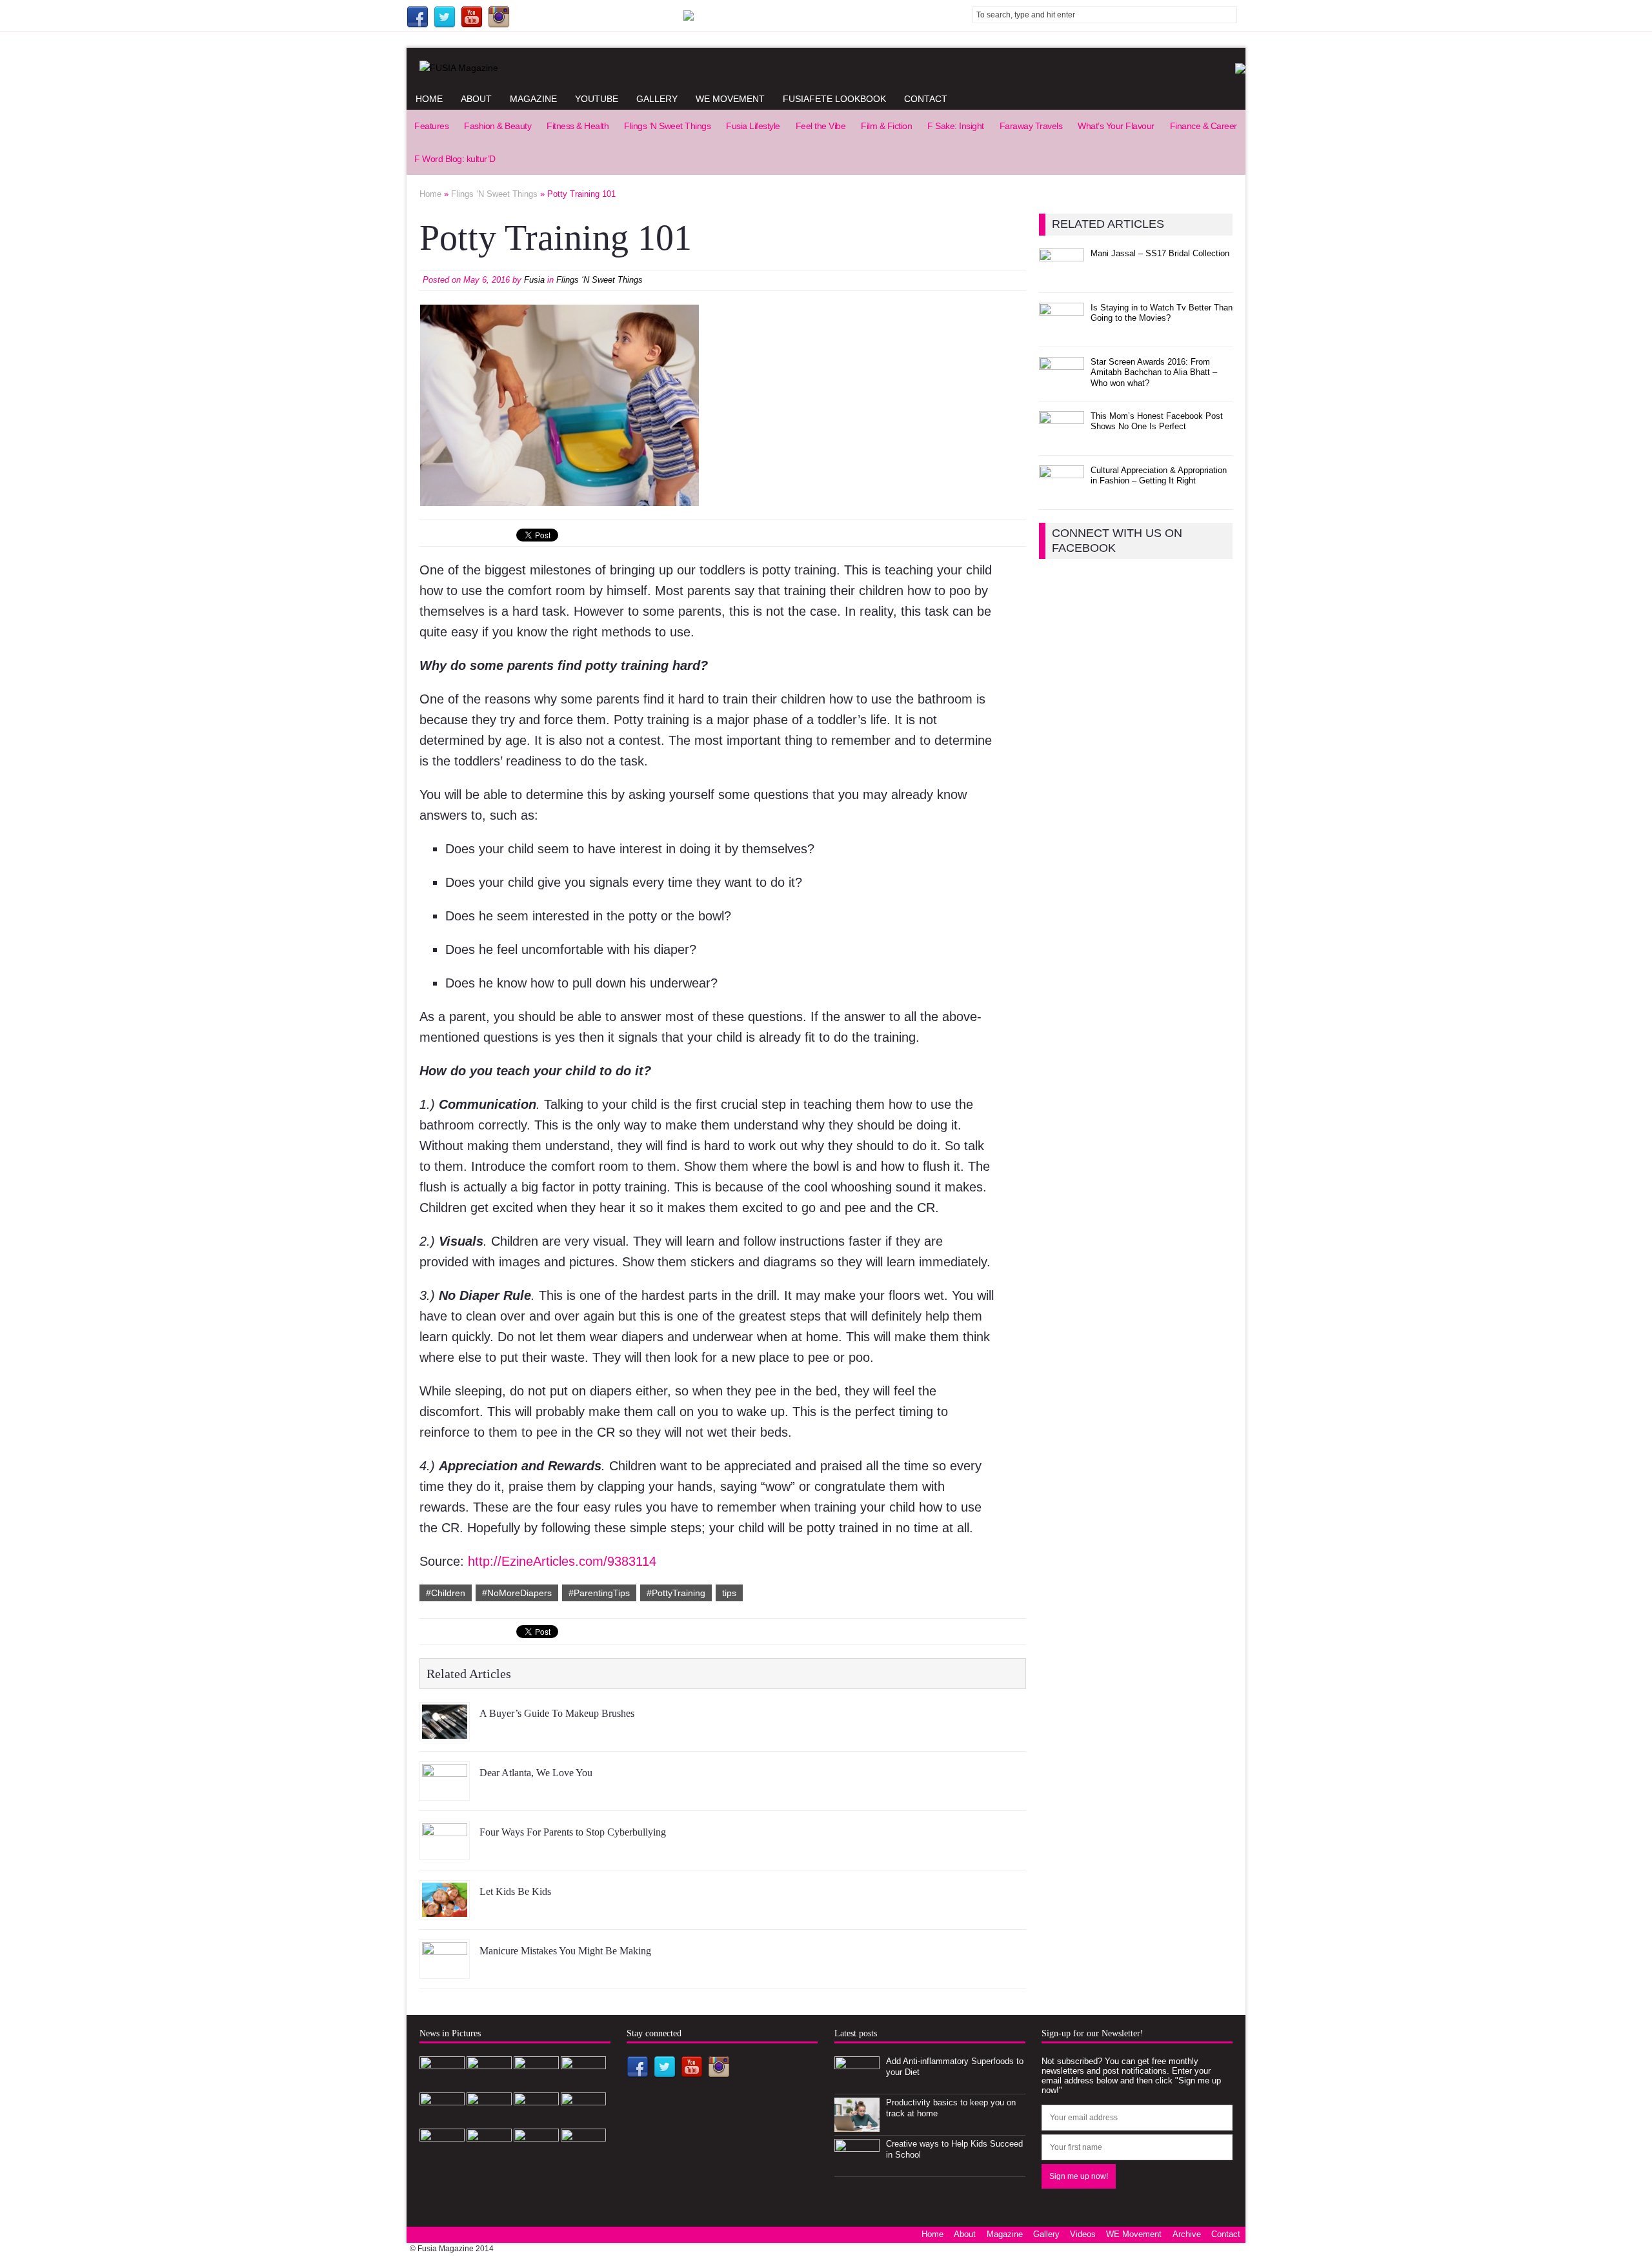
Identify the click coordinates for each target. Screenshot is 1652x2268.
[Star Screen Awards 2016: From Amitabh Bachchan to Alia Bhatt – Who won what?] (1062, 384)
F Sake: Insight (956, 126)
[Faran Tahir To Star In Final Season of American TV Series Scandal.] (536, 2083)
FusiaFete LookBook (834, 99)
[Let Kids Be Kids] (445, 1910)
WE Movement (730, 99)
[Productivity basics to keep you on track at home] (857, 2124)
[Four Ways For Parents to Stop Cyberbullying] (445, 1850)
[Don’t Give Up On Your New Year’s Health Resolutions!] (442, 2155)
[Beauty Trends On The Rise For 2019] (583, 2119)
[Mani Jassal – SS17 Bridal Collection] (1062, 275)
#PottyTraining (676, 1593)
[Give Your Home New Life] (489, 2155)
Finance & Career (1204, 126)
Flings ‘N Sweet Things (667, 126)
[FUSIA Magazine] (826, 68)
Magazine (533, 99)
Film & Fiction (886, 126)
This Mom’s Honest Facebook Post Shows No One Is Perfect (1157, 421)
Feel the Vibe (821, 126)
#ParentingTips (599, 1593)
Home (429, 99)
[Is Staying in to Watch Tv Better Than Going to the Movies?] (1062, 329)
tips (729, 1593)
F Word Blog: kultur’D (455, 159)
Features (431, 126)
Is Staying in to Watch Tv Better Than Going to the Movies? (1162, 313)
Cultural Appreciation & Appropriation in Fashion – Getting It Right (1159, 476)
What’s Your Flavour (1116, 126)
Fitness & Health (578, 126)
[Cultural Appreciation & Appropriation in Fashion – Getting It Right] (1062, 492)
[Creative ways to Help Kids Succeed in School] (857, 2166)
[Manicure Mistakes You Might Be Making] (445, 1969)
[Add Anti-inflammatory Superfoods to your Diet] (857, 2083)
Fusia (534, 280)
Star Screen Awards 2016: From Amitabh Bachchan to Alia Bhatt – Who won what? (1154, 373)
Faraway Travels (1031, 126)
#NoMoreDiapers (517, 1593)
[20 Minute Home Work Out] (536, 2119)
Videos (1083, 2234)
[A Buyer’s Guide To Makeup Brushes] (445, 1732)
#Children (446, 1593)
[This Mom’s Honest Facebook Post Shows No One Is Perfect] (1062, 438)
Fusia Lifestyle (753, 126)
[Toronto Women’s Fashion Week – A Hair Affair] (583, 2155)
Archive (1187, 2234)
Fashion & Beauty (498, 126)
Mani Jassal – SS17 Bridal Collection (1160, 253)
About (476, 99)
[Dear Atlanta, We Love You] (445, 1791)
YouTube (597, 99)
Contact (926, 99)
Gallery (657, 99)
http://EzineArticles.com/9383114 (562, 1561)
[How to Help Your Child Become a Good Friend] (536, 2155)
